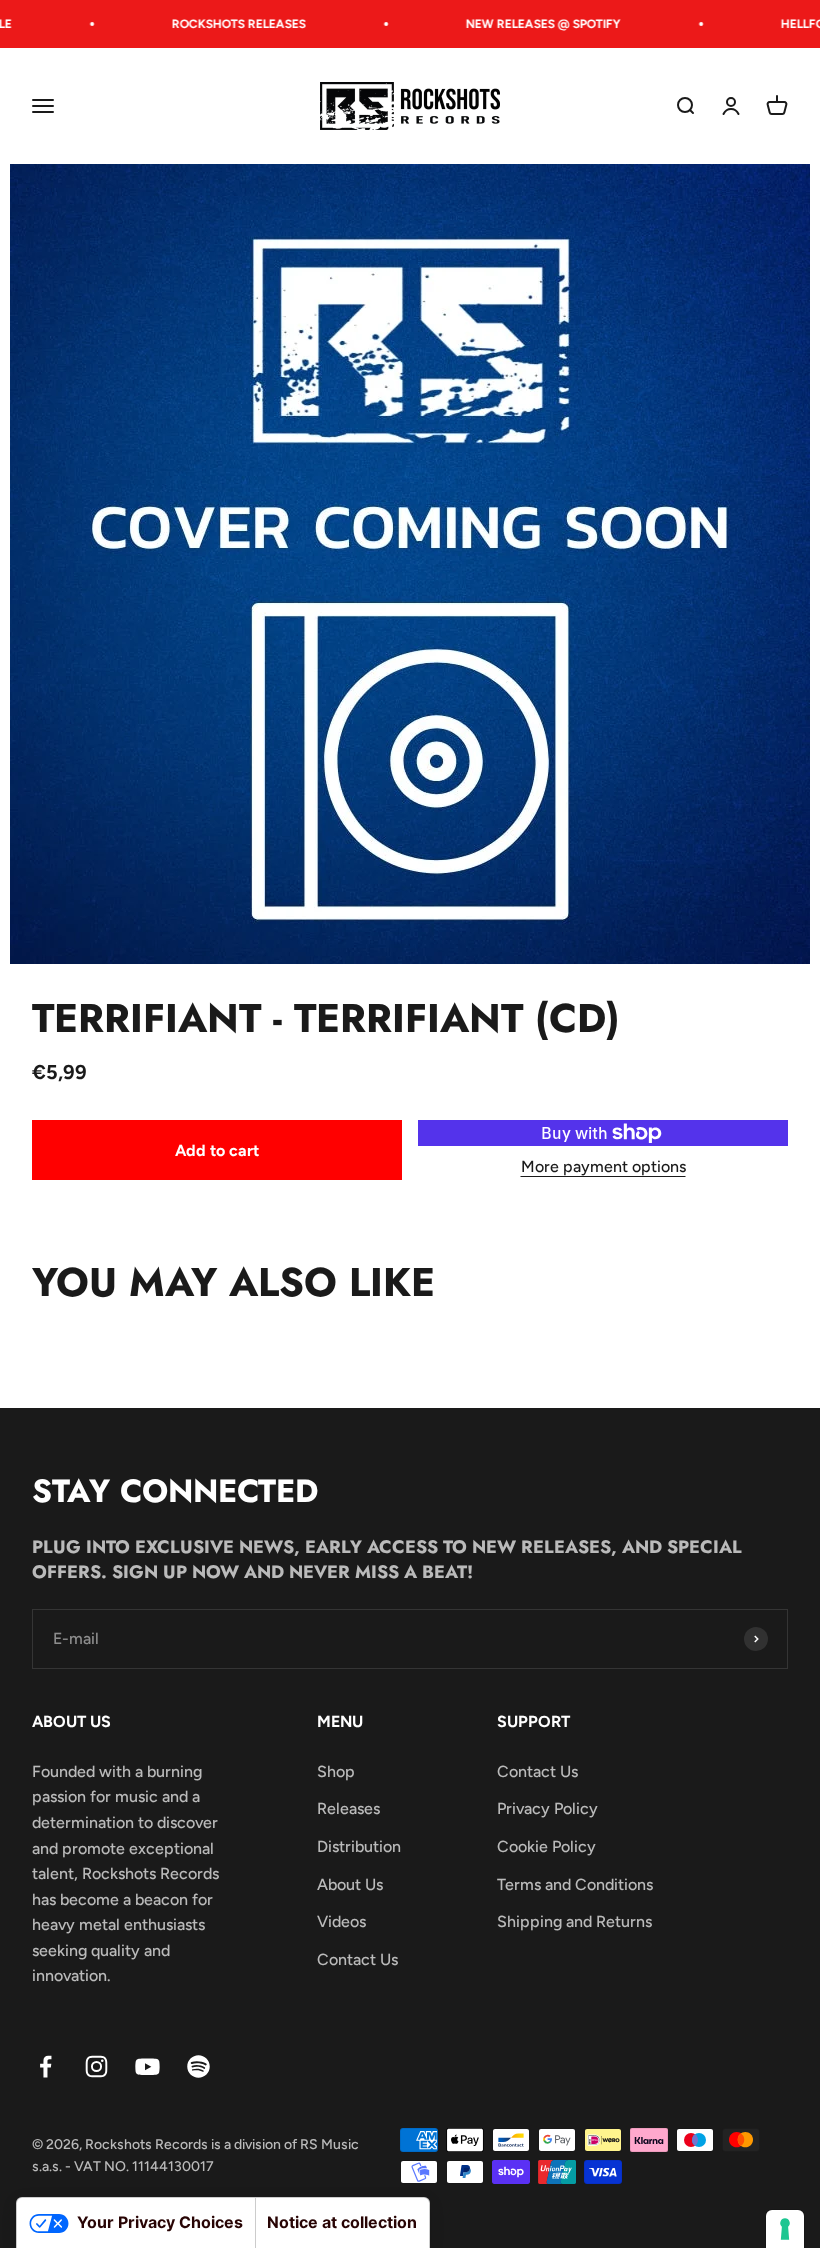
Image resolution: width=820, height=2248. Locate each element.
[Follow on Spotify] (198, 2066)
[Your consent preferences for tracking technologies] (785, 2229)
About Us (350, 1884)
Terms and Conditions (575, 1884)
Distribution (359, 1846)
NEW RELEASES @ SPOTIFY (528, 24)
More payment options (603, 1166)
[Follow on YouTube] (147, 2066)
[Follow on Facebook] (45, 2066)
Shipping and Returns (574, 1921)
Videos (341, 1921)
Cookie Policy (546, 1846)
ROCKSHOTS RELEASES (224, 24)
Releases (348, 1808)
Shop (336, 1771)
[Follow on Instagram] (96, 2066)
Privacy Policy (547, 1808)
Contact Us (357, 1959)
